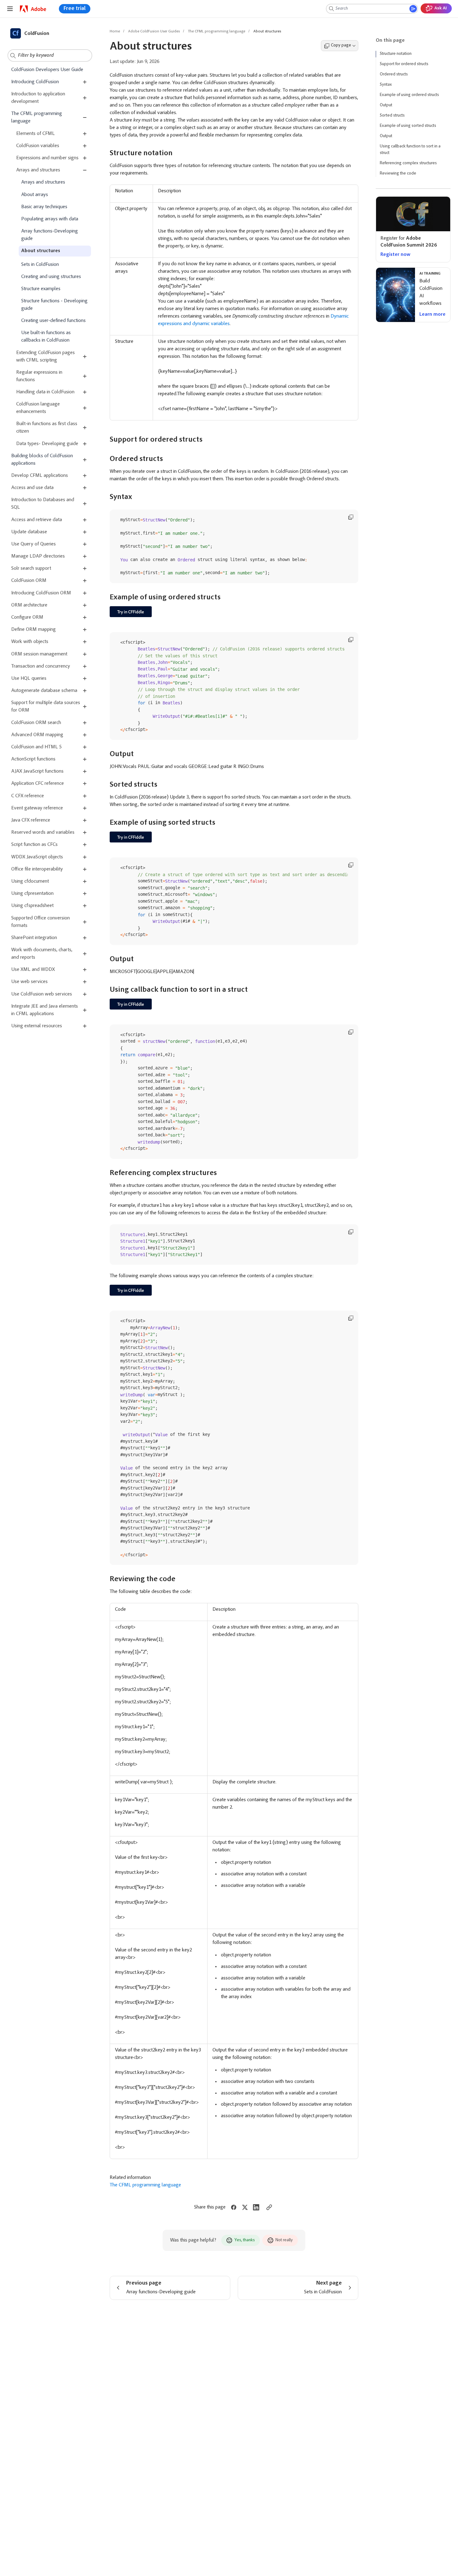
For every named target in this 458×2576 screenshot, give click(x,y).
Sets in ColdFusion (40, 265)
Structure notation (396, 54)
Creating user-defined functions (53, 321)
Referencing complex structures (408, 163)
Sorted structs (392, 116)
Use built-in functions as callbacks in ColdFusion (46, 337)
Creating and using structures (51, 277)
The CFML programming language (37, 118)
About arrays (35, 195)
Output (386, 105)
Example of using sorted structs (408, 126)
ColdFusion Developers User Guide (47, 70)
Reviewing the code (398, 174)
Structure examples (41, 289)
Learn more (432, 314)
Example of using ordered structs (409, 95)
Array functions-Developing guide (50, 235)
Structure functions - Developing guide (54, 305)
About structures (41, 251)
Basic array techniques (44, 207)
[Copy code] (351, 517)
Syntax (386, 85)
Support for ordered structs (404, 64)
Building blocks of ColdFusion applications (42, 460)
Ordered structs (394, 74)
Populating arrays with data (50, 219)
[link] (33, 9)
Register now (395, 255)
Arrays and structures (43, 182)
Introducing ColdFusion (35, 82)
